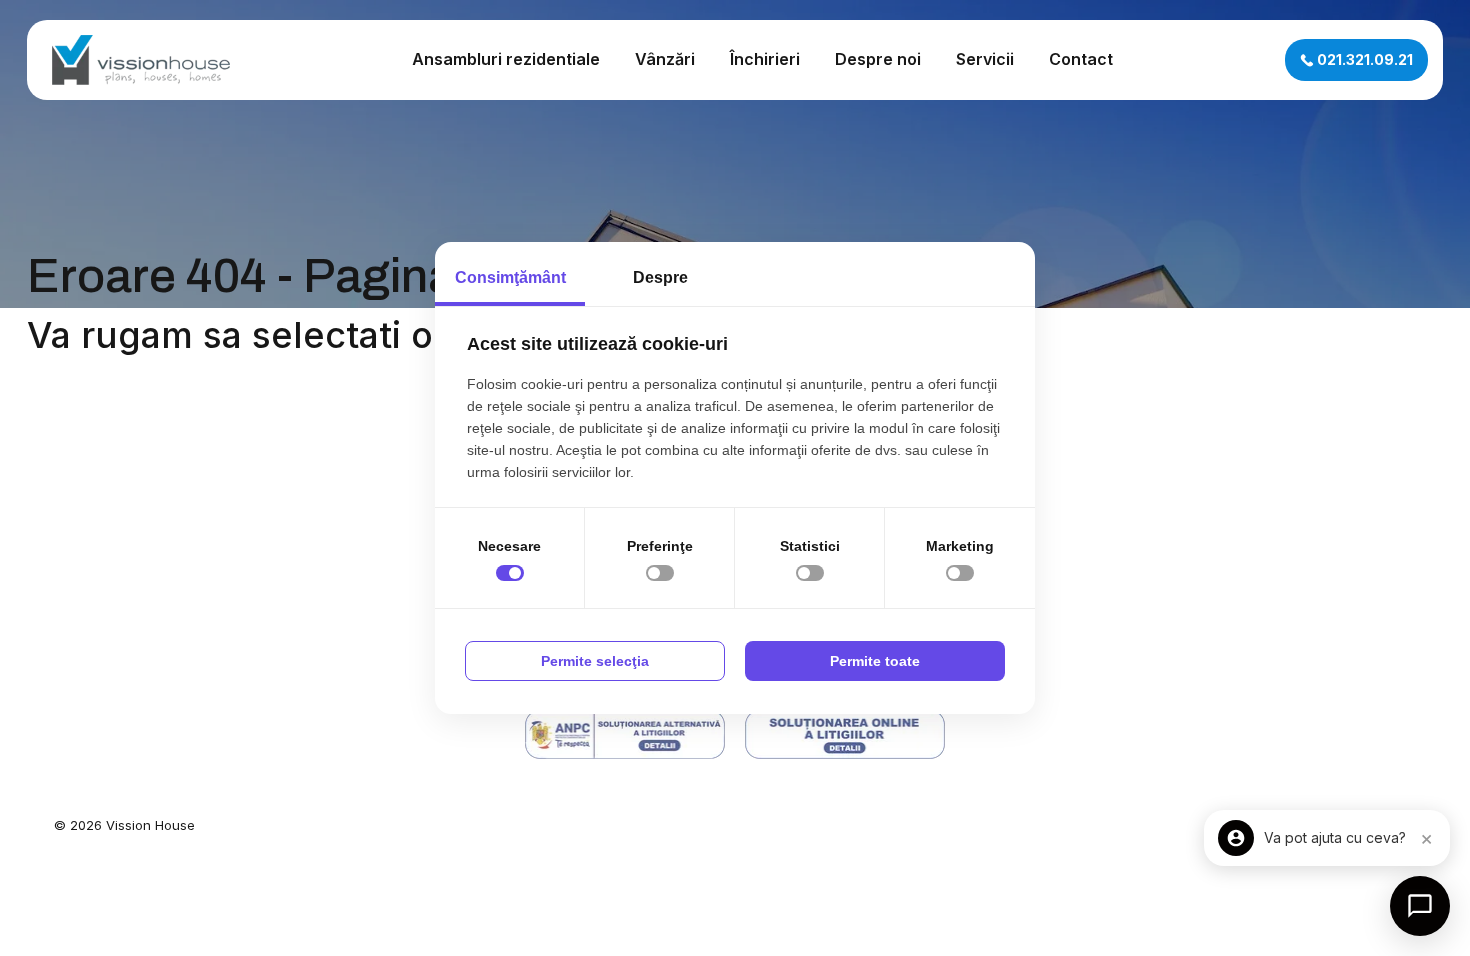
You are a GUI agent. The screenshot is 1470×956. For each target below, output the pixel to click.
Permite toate (875, 661)
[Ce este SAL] (625, 734)
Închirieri (765, 59)
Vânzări (665, 59)
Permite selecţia (595, 661)
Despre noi (878, 59)
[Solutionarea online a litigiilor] (845, 734)
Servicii (985, 59)
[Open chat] (1420, 906)
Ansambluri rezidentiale (506, 59)
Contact (1081, 59)
